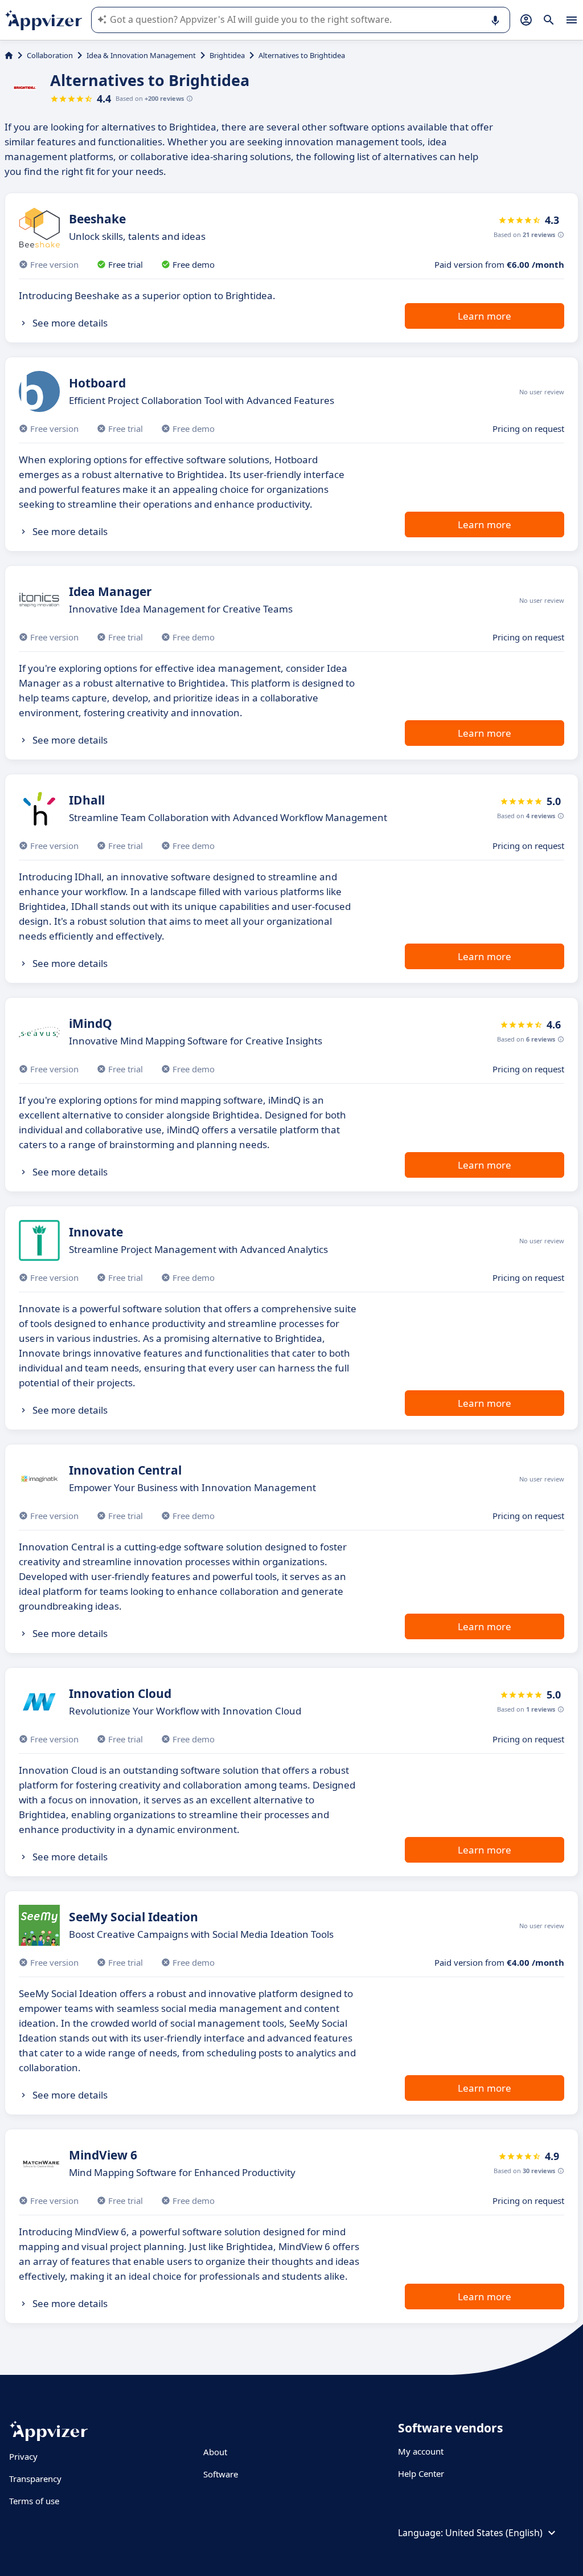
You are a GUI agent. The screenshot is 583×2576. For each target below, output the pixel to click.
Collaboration (50, 55)
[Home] (9, 55)
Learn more (485, 316)
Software (221, 2474)
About (215, 2452)
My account (421, 2451)
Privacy (23, 2456)
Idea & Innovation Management (141, 55)
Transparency (35, 2479)
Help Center (421, 2473)
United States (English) (494, 2533)
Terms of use (34, 2501)
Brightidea (227, 55)
